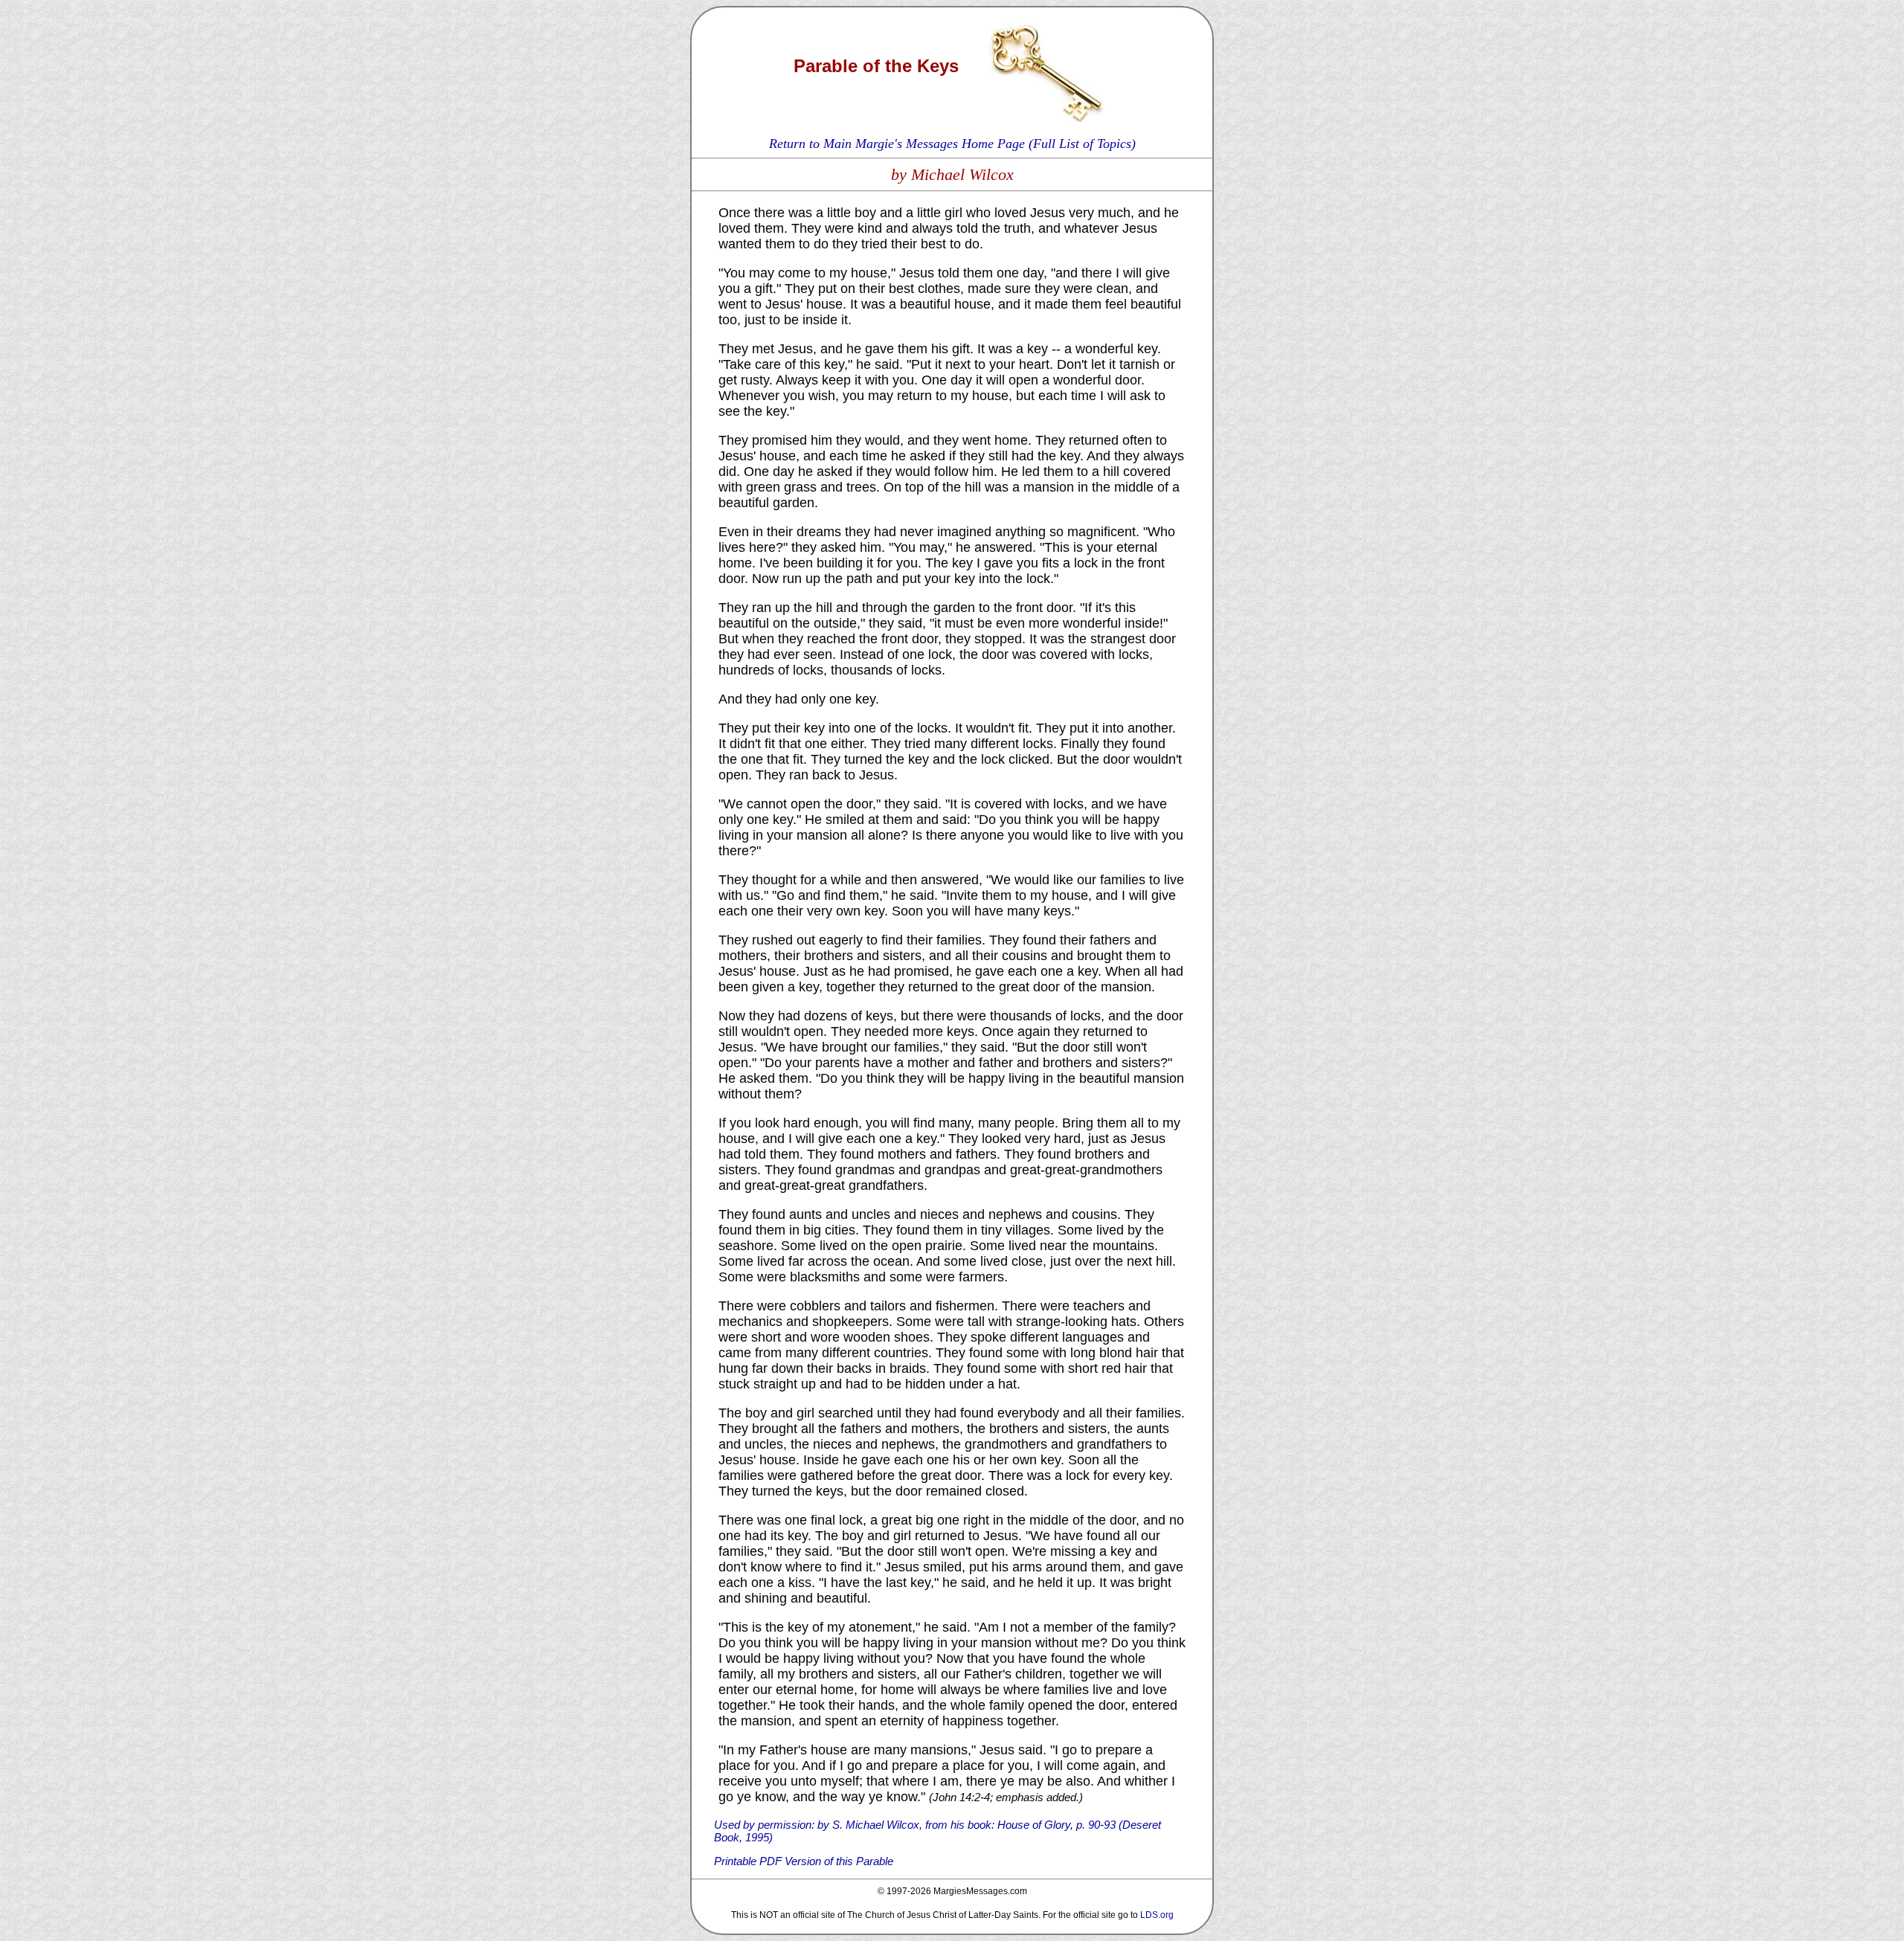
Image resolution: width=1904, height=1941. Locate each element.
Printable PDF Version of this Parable (804, 1861)
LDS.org (1157, 1915)
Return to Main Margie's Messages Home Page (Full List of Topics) (952, 144)
